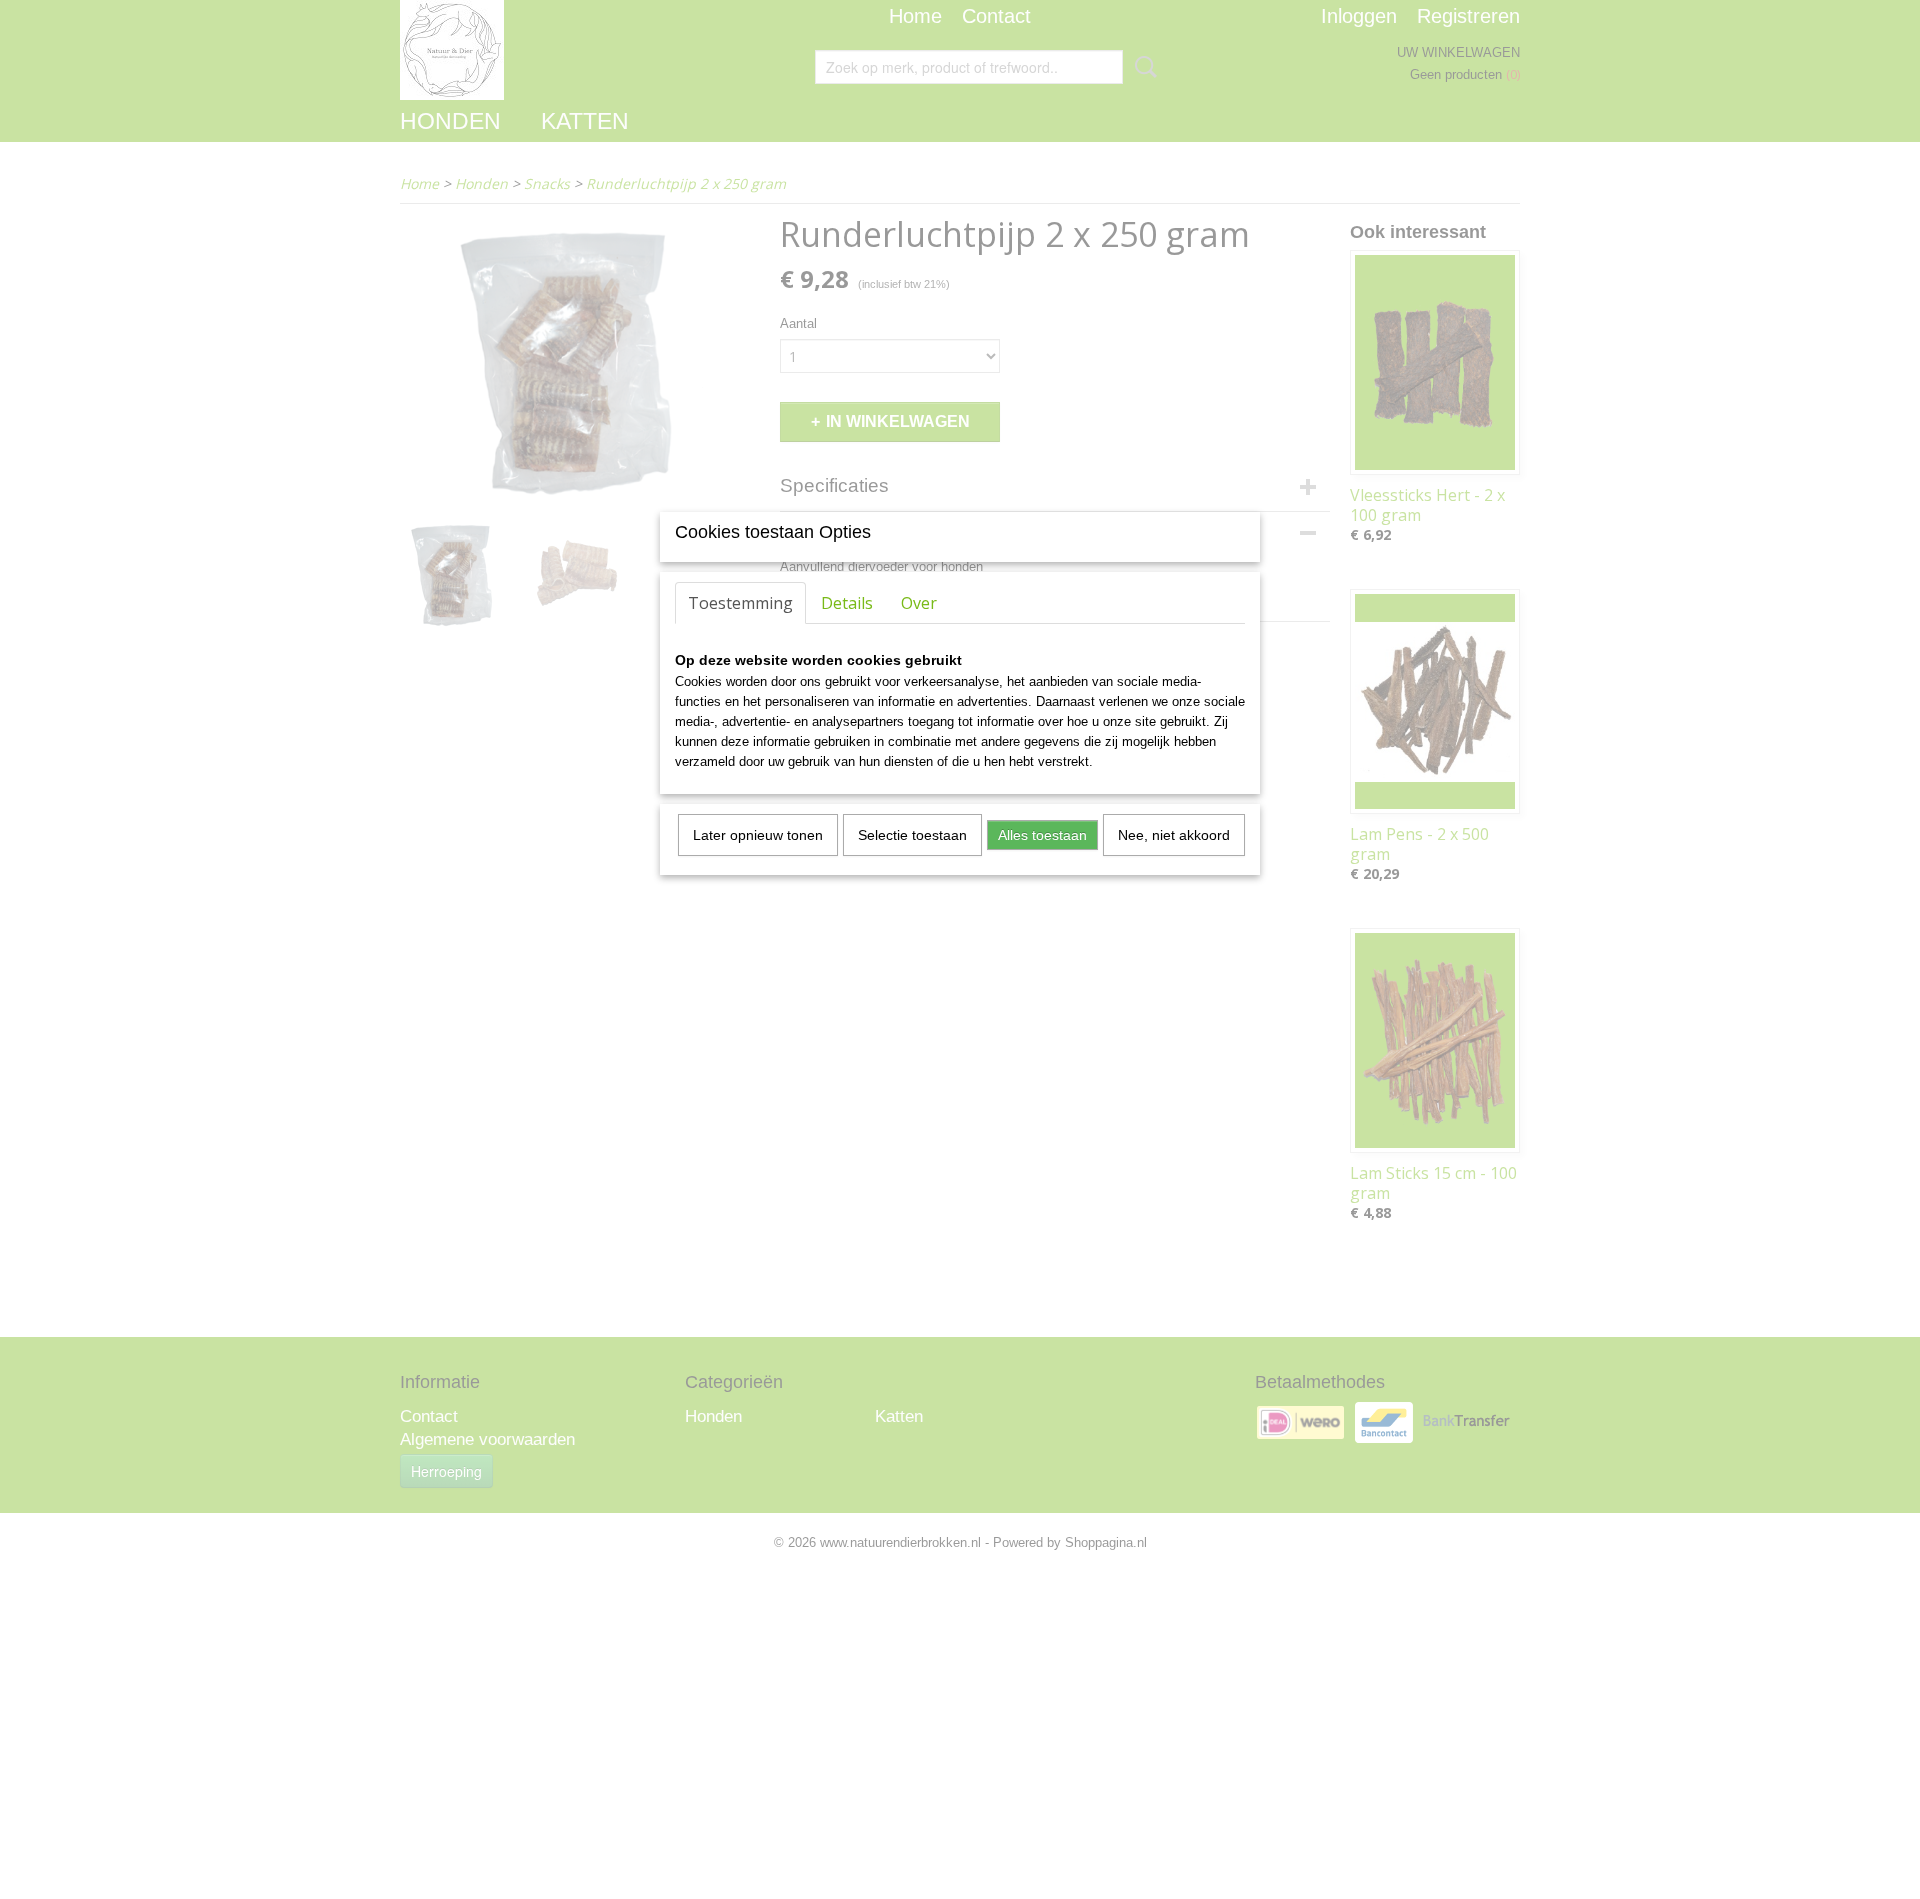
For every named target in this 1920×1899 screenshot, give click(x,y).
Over (919, 603)
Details (847, 603)
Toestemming (740, 603)
